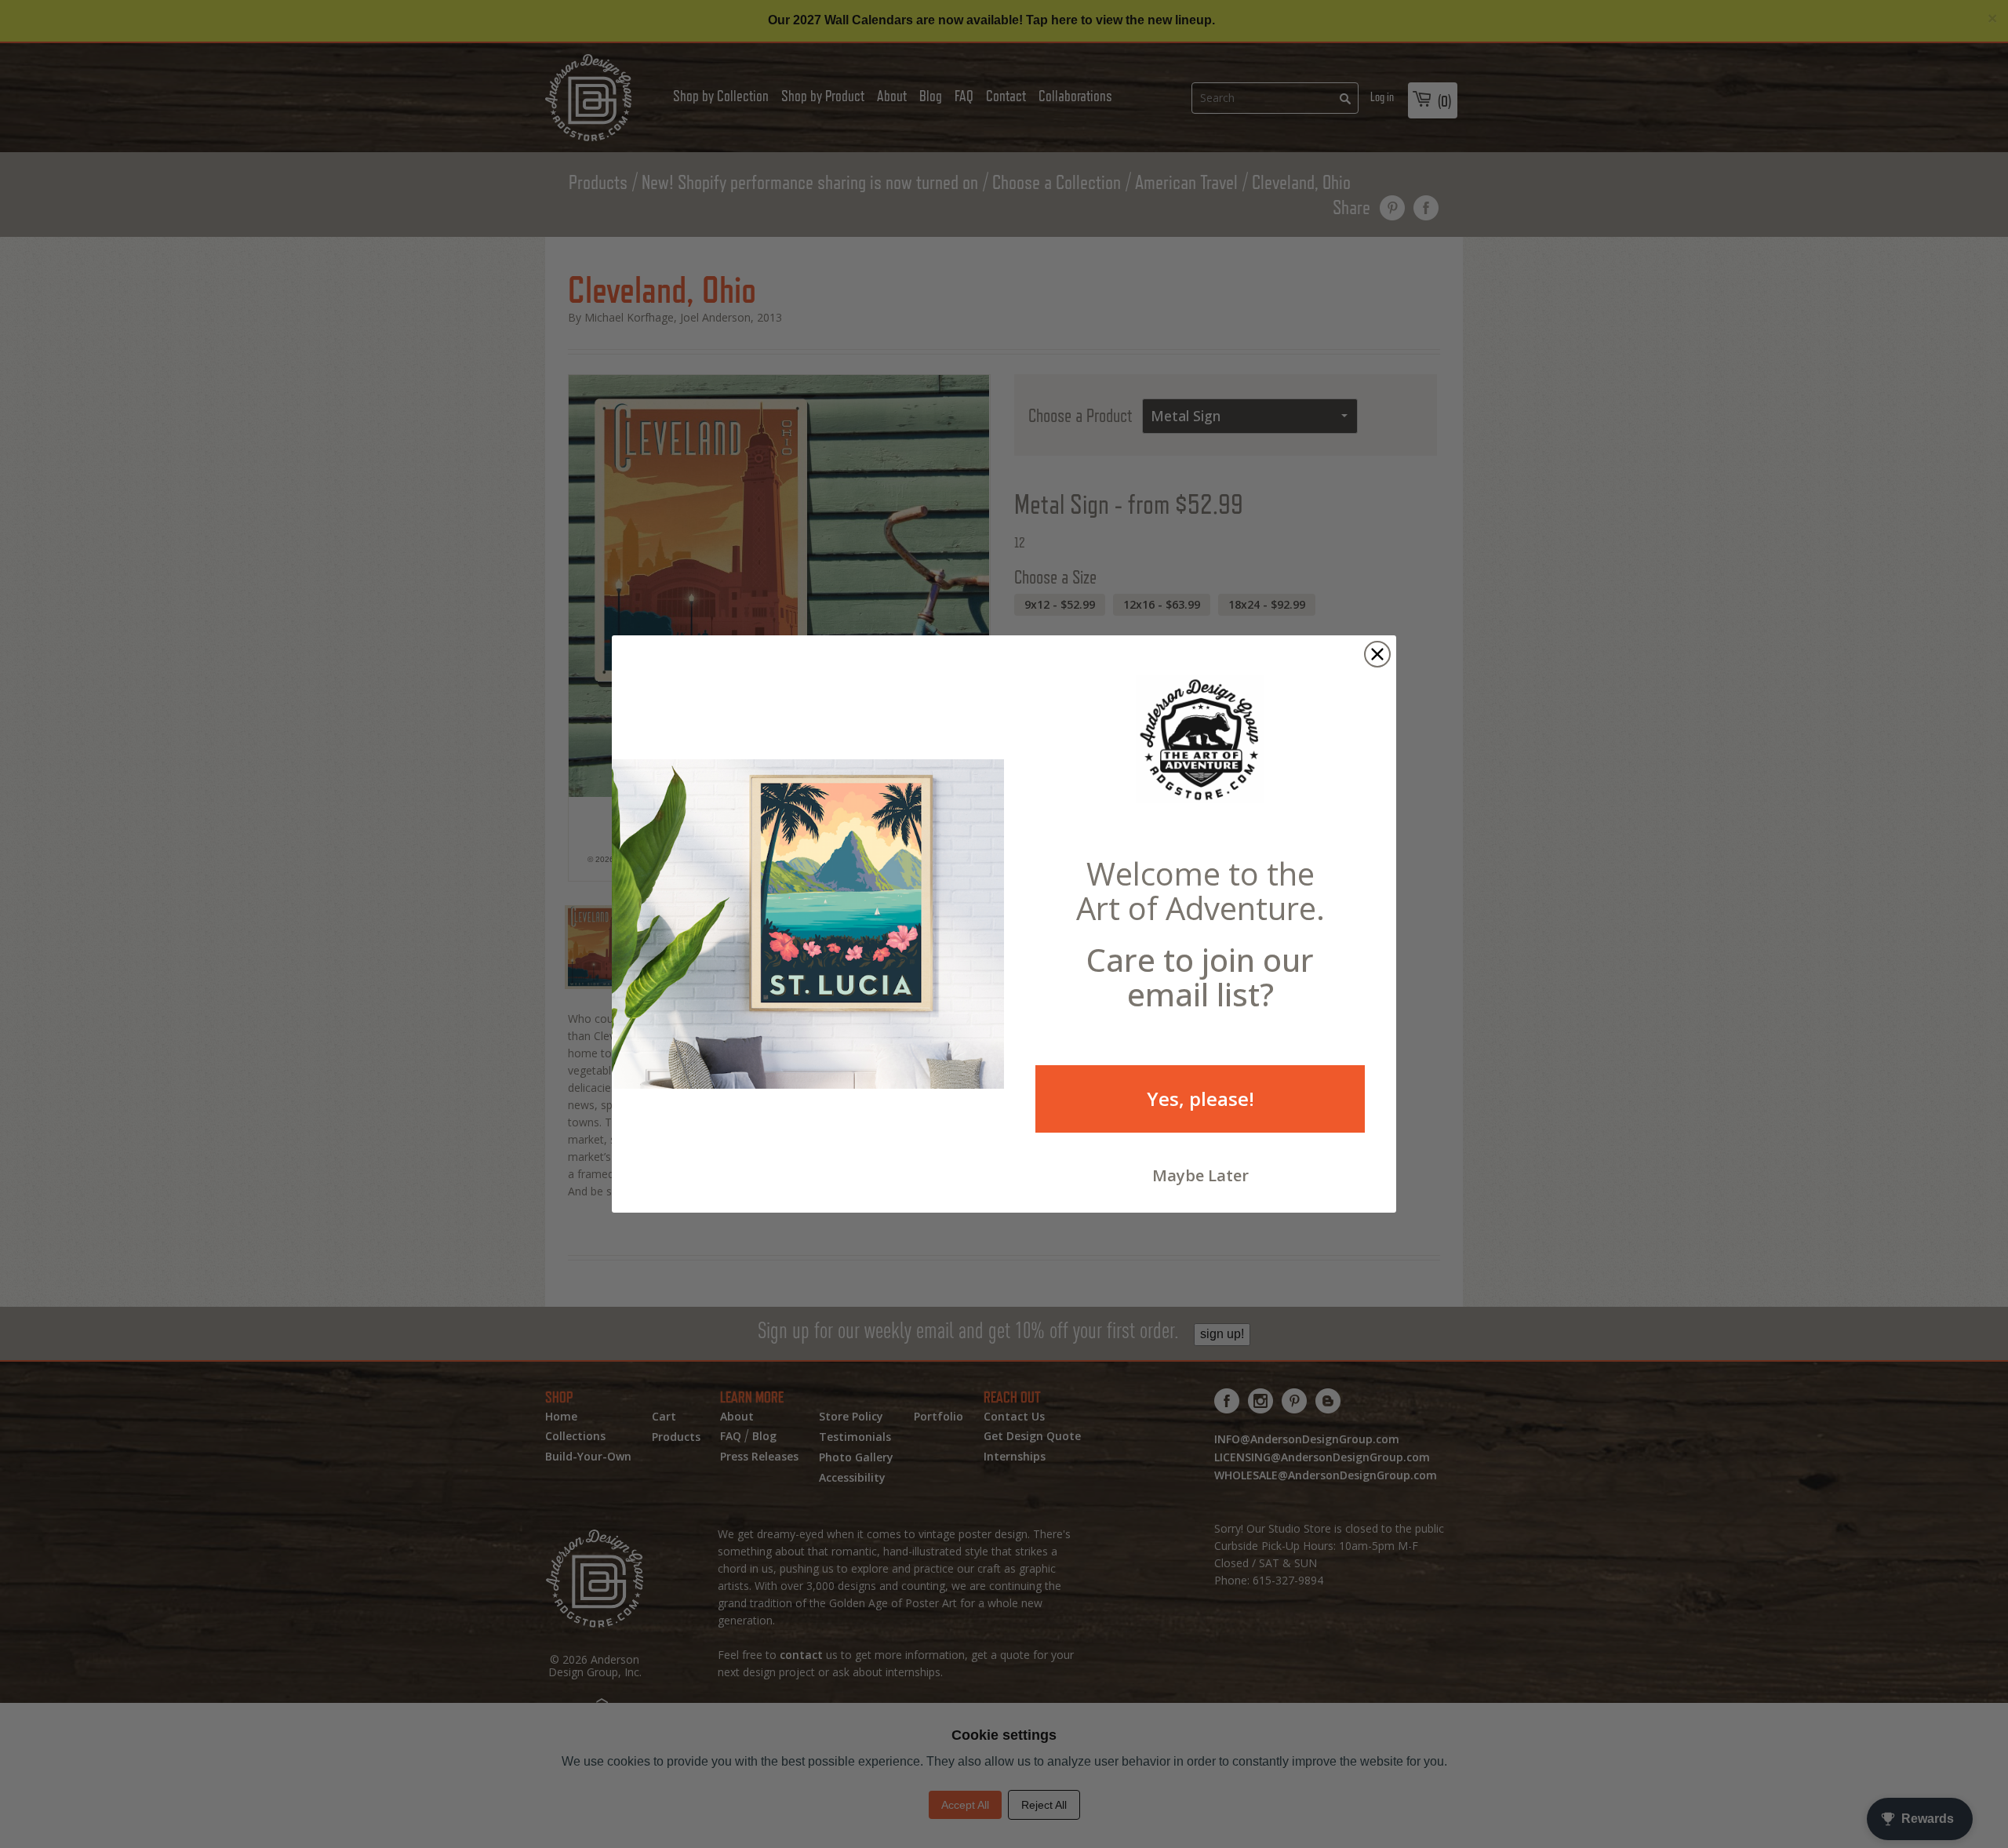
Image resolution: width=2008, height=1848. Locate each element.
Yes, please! (1200, 1099)
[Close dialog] (1377, 654)
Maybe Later (1200, 1175)
